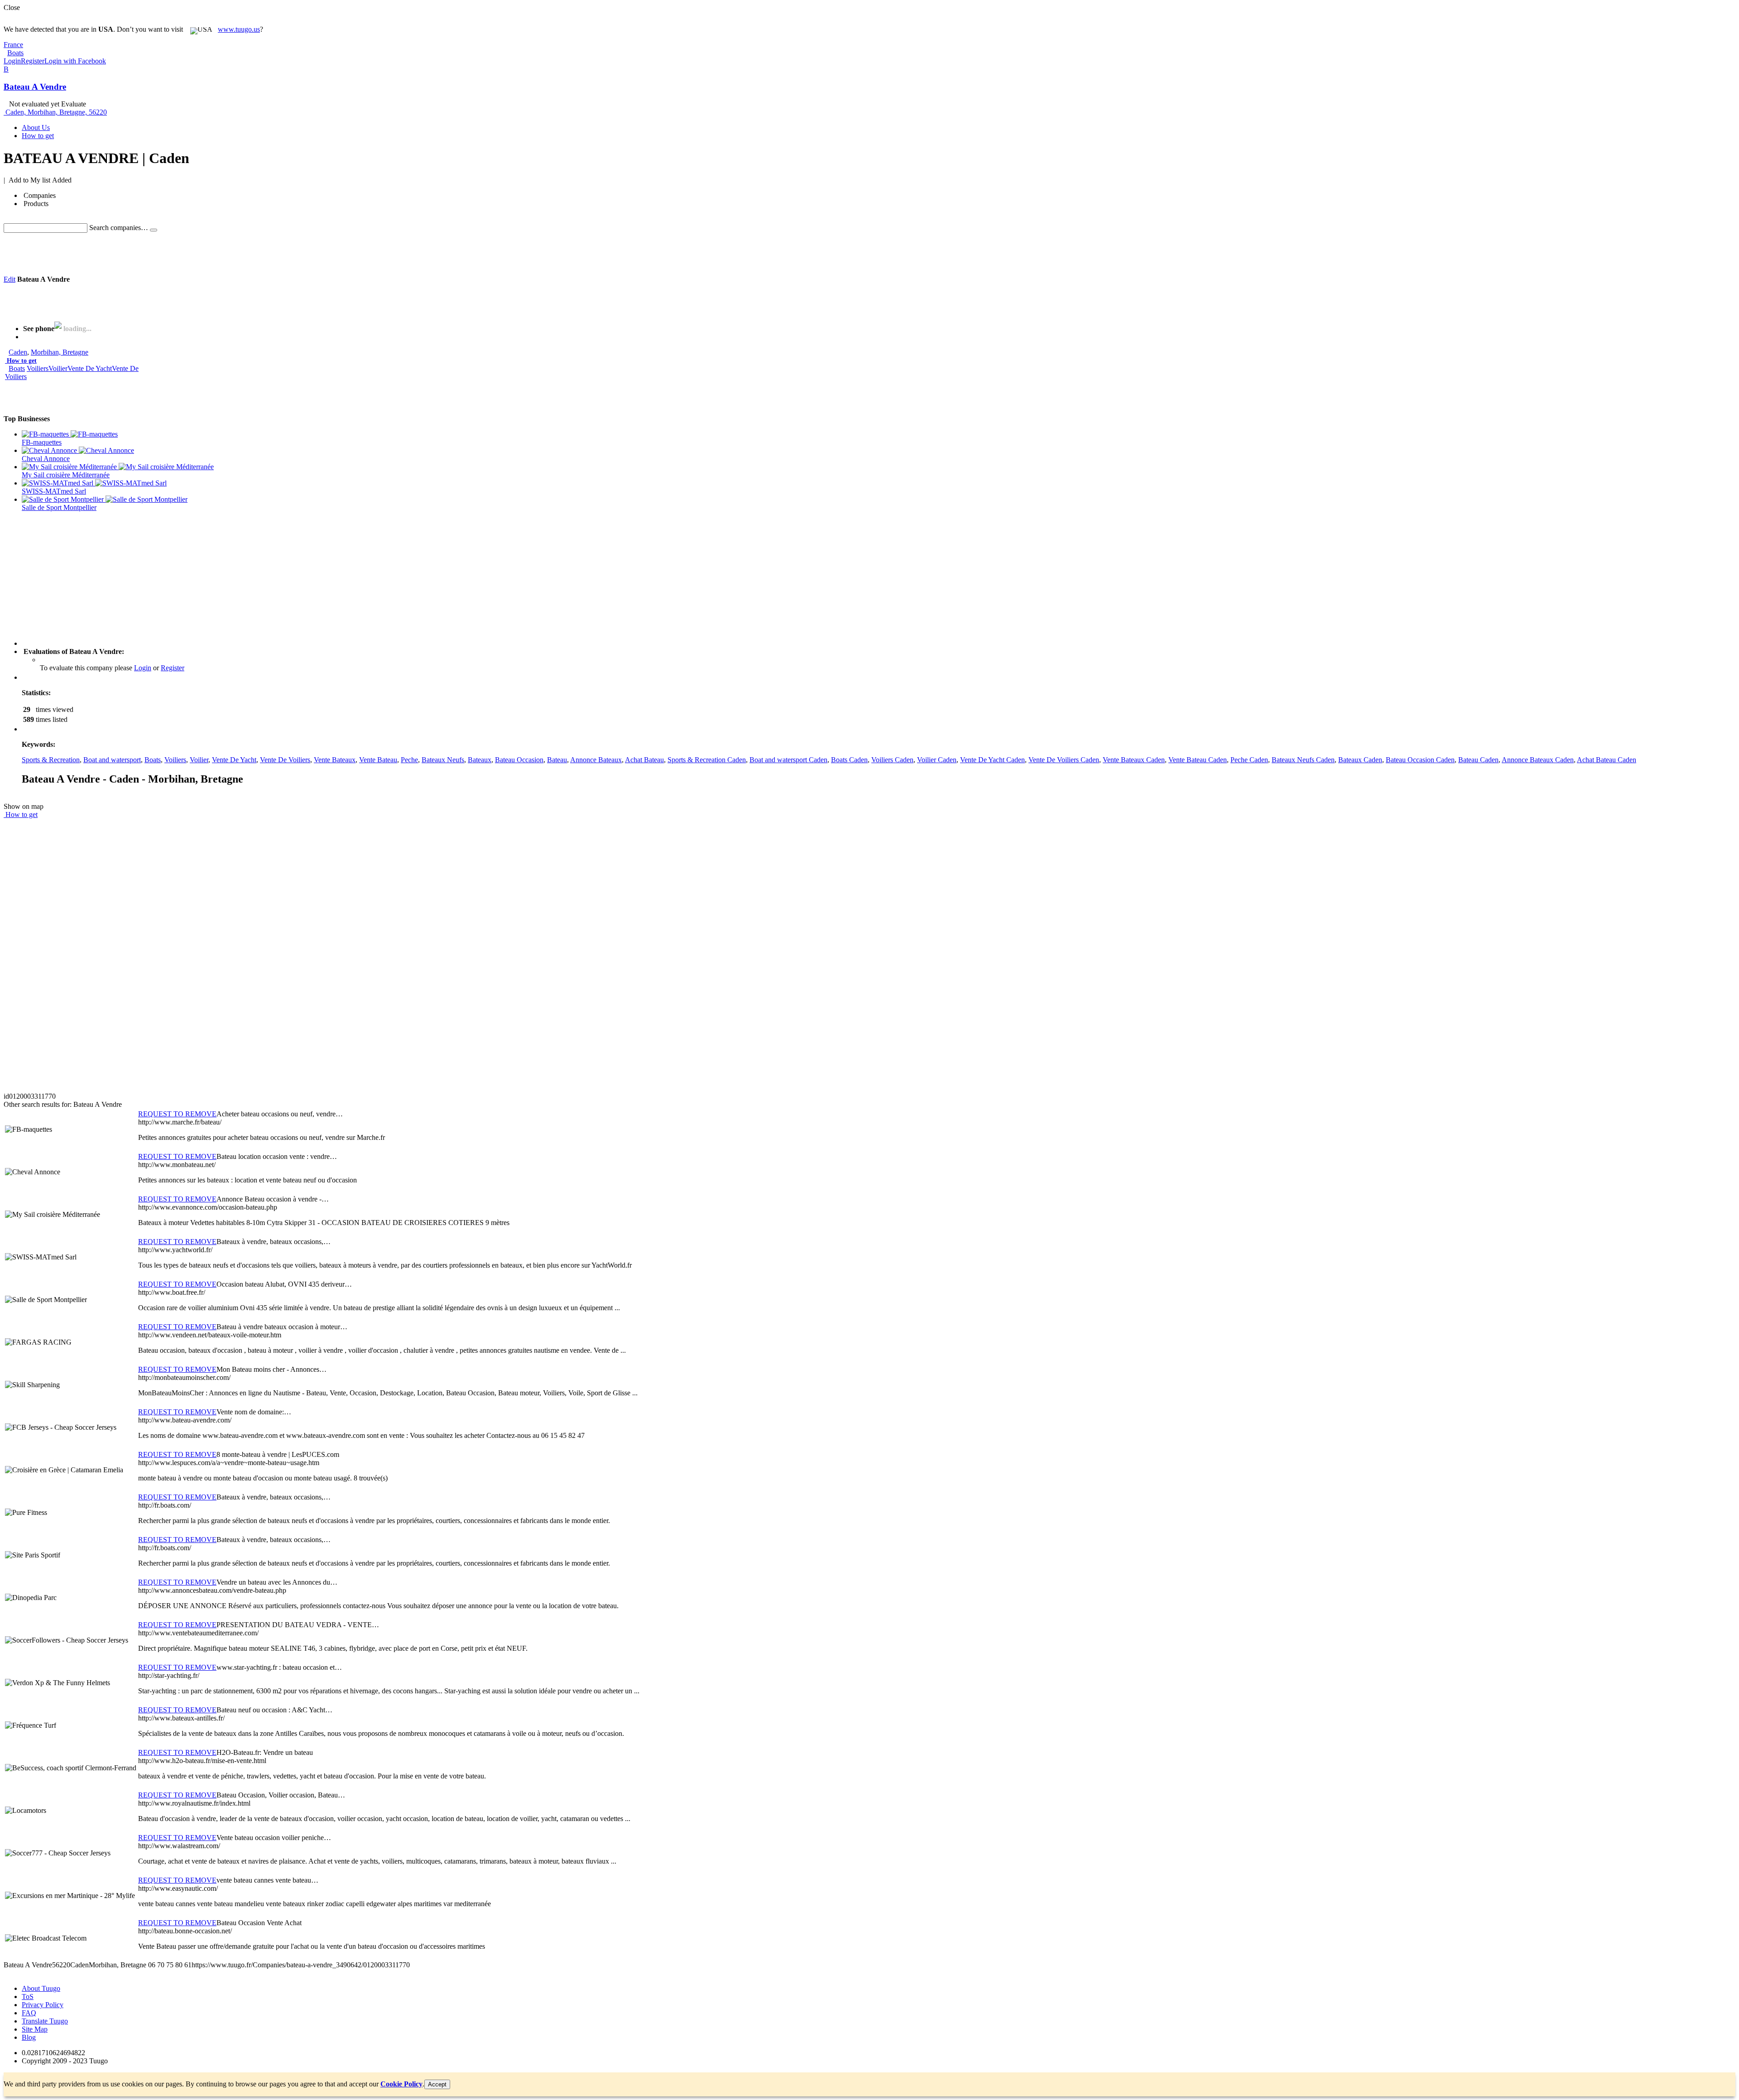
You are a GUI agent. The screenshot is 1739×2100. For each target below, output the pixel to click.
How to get (22, 361)
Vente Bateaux (335, 760)
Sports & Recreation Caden (707, 760)
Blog (29, 2037)
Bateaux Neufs (443, 760)
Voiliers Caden (892, 760)
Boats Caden (849, 760)
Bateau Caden (1478, 760)
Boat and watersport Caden (788, 760)
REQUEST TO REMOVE (177, 1114)
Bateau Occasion (519, 760)
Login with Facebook (75, 61)
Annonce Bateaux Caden (1538, 760)
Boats (17, 368)
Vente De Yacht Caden (992, 760)
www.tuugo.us (239, 29)
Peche (409, 760)
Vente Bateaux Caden (1134, 760)
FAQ (29, 2013)
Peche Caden (1249, 760)
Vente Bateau (378, 760)
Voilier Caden (937, 760)
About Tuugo (41, 1988)
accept (437, 2084)
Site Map (35, 2029)
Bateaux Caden (1360, 760)
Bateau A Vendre (35, 87)
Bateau (557, 760)
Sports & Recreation (51, 760)
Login (12, 61)
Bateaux (480, 760)
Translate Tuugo (45, 2021)
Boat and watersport (112, 760)
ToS (28, 1997)
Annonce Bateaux (596, 760)
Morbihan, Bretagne (60, 352)
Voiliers (38, 368)
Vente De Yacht (90, 368)
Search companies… (119, 228)
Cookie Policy (401, 2084)
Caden (18, 352)
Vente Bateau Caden (1198, 760)
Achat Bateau (644, 760)
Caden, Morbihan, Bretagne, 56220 (56, 112)
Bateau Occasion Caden (1420, 760)
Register (33, 61)
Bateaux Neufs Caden (1303, 760)
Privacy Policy (43, 2005)
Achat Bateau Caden (1607, 760)
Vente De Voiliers (285, 760)
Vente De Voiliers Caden (1064, 760)
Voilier (58, 368)
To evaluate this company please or (112, 668)
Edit (10, 279)
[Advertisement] (168, 253)
